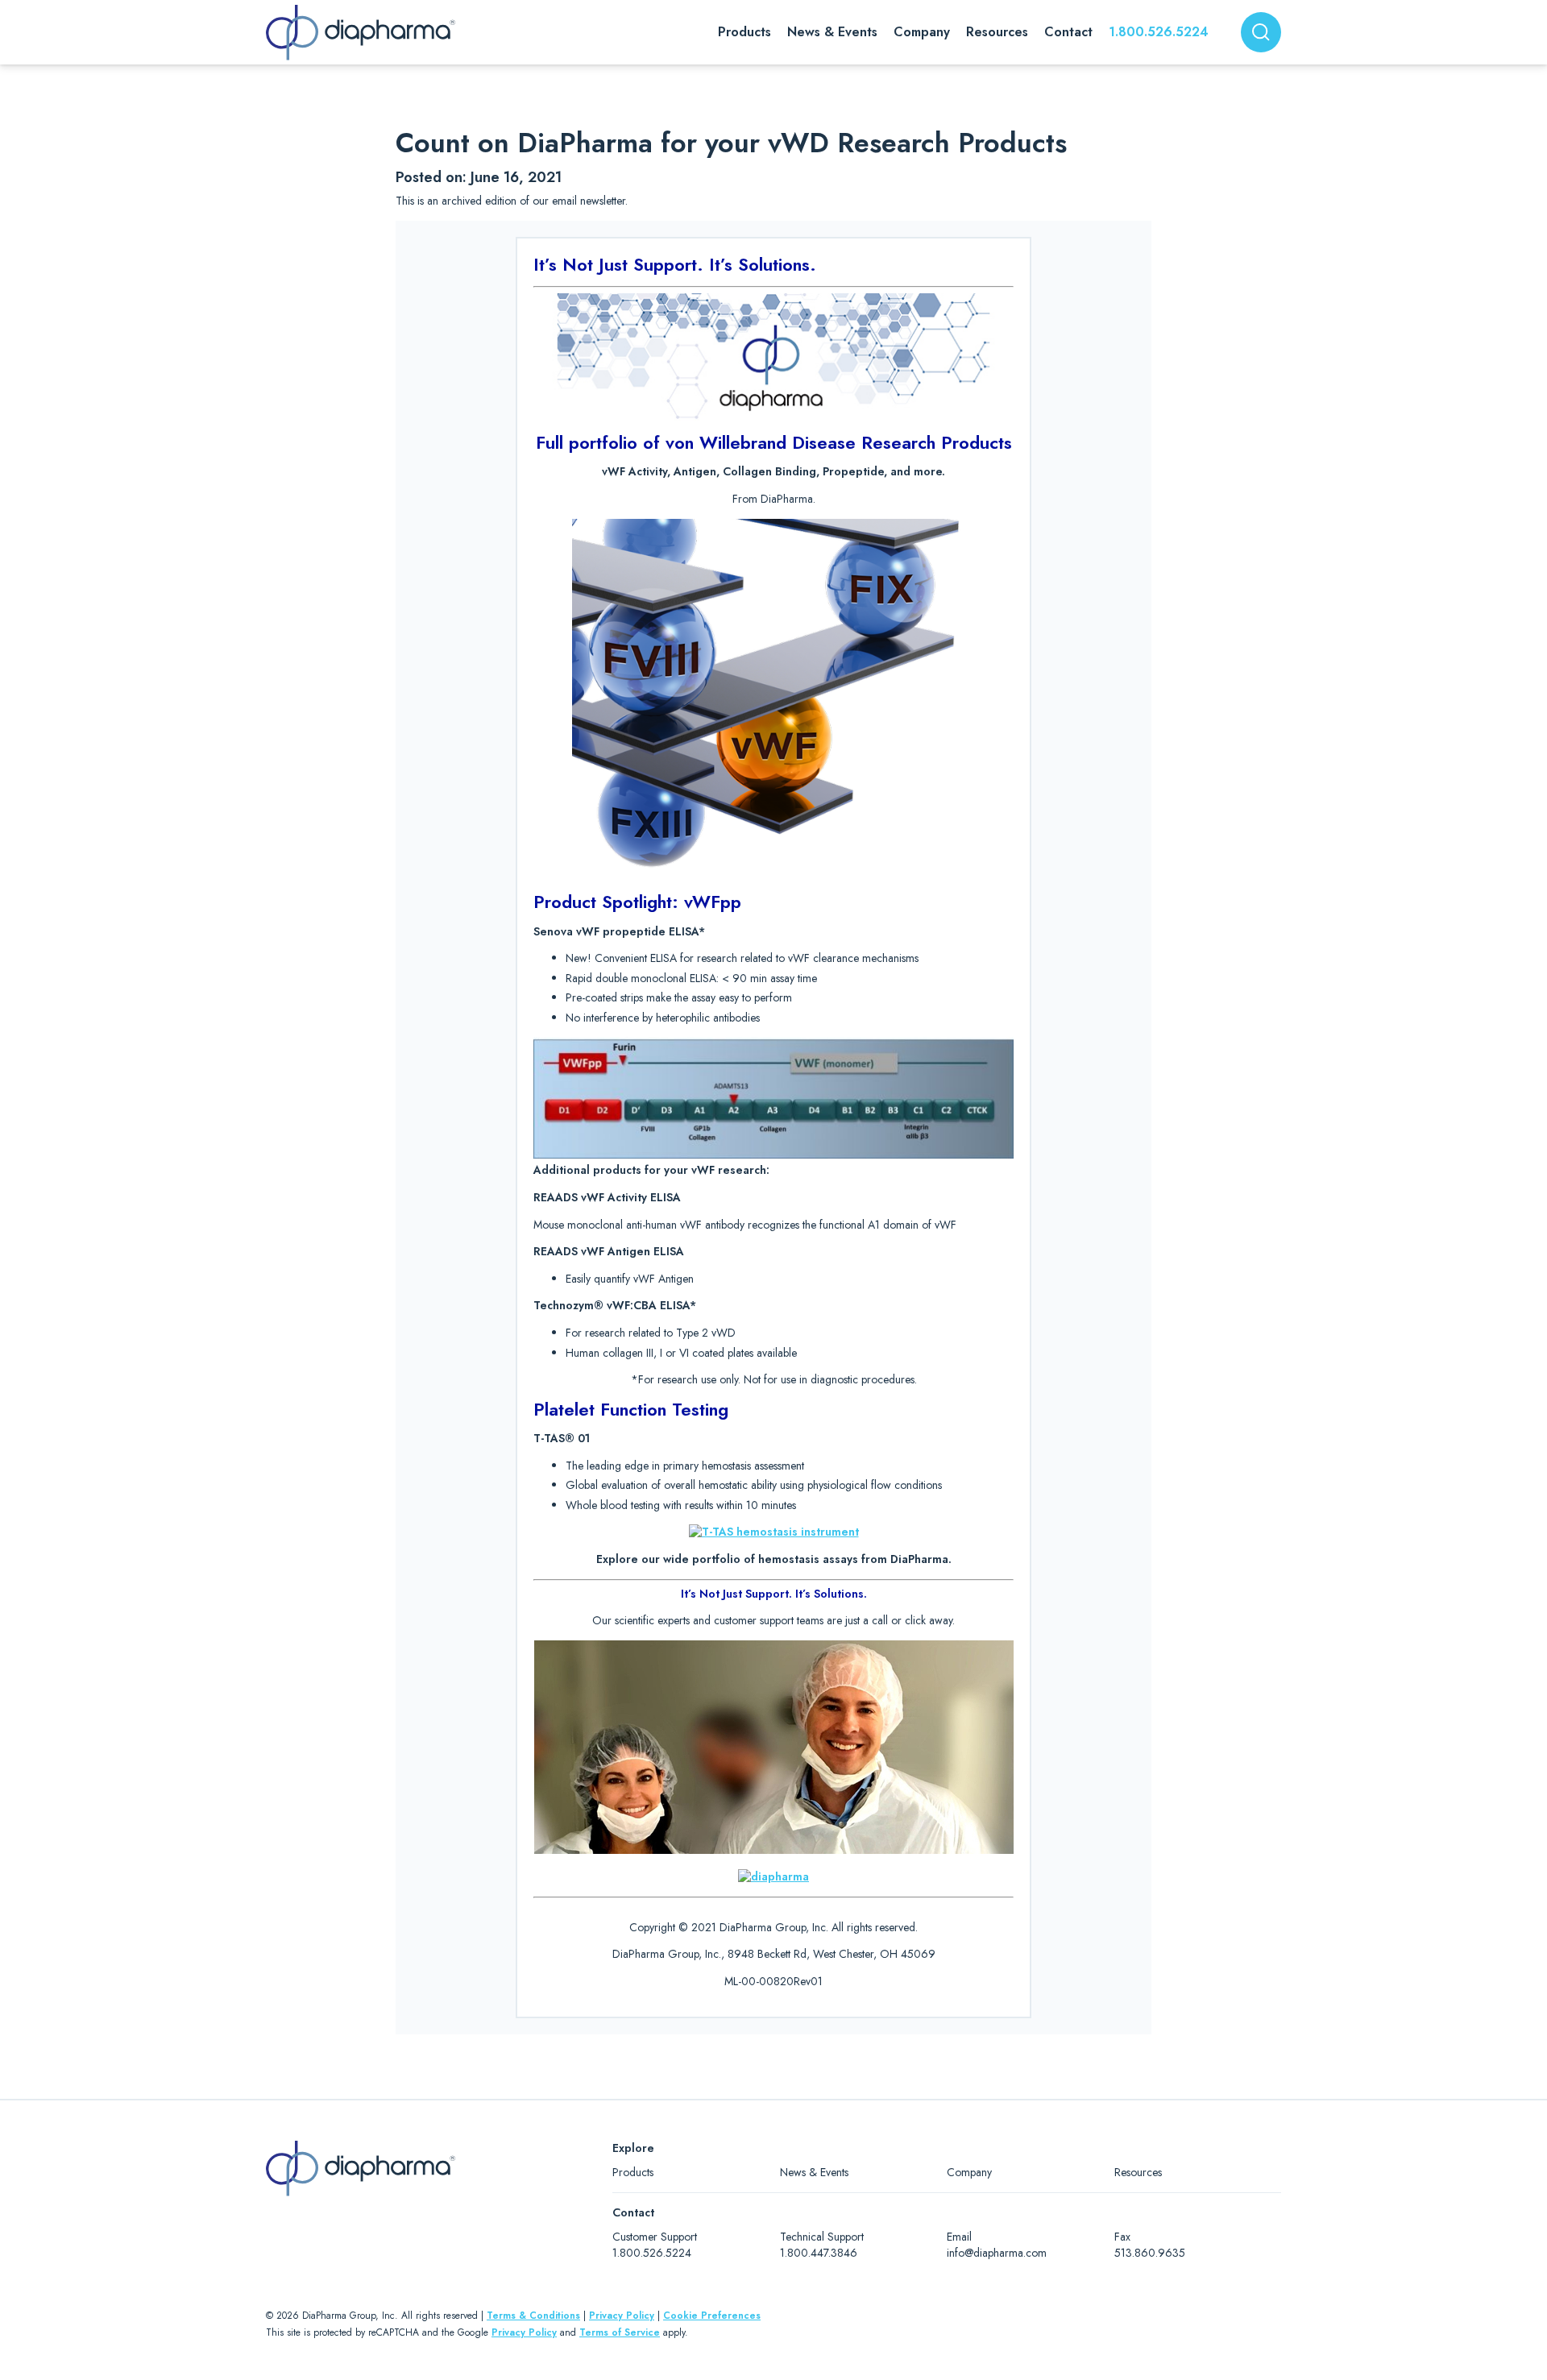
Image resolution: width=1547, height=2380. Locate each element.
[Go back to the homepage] (361, 33)
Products (633, 2172)
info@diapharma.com (997, 2253)
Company (969, 2172)
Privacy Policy (622, 2316)
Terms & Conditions (533, 2316)
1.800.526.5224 (1159, 32)
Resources (1138, 2172)
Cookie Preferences (712, 2316)
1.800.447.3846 (819, 2253)
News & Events (814, 2172)
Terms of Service (620, 2332)
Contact (1068, 32)
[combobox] (1261, 32)
